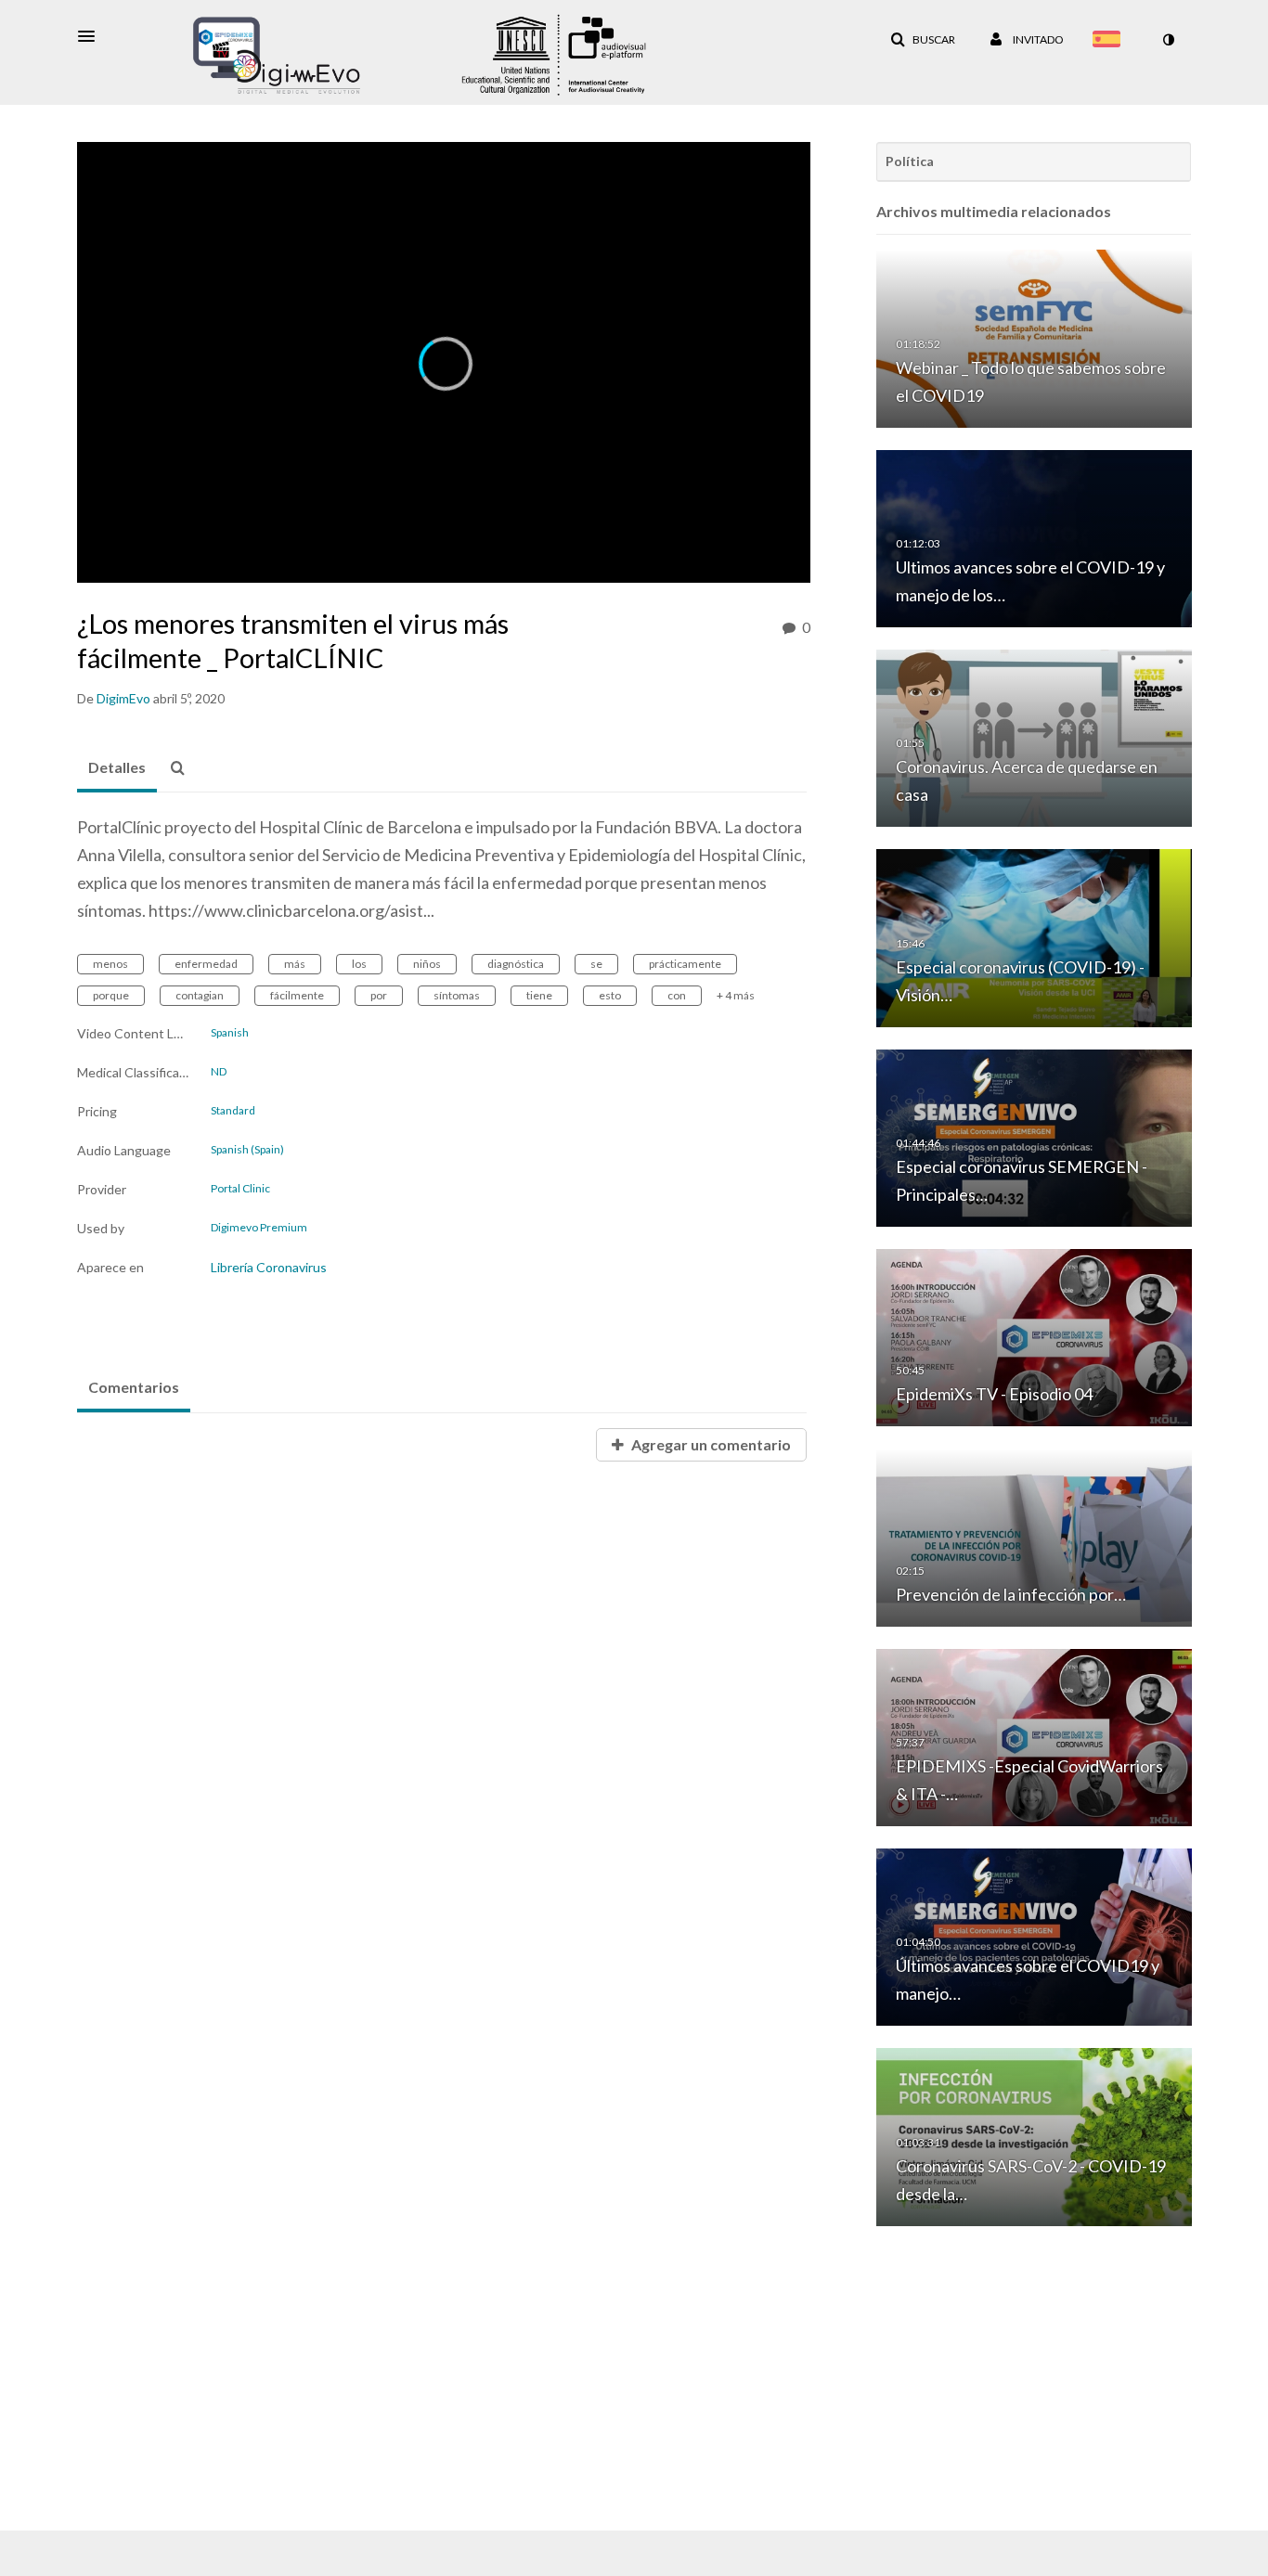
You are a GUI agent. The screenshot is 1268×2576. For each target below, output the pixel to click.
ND (219, 1072)
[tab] (117, 768)
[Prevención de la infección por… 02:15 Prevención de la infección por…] (1034, 1536)
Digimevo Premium (259, 1228)
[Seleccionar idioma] (1110, 41)
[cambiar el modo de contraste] (1168, 40)
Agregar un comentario (710, 1444)
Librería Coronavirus (269, 1267)
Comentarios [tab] (134, 1387)
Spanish (230, 1033)
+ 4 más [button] (736, 995)
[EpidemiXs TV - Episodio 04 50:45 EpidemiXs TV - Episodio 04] (1034, 1337)
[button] (92, 36)
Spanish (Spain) (247, 1150)
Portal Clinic (240, 1189)
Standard (233, 1111)
